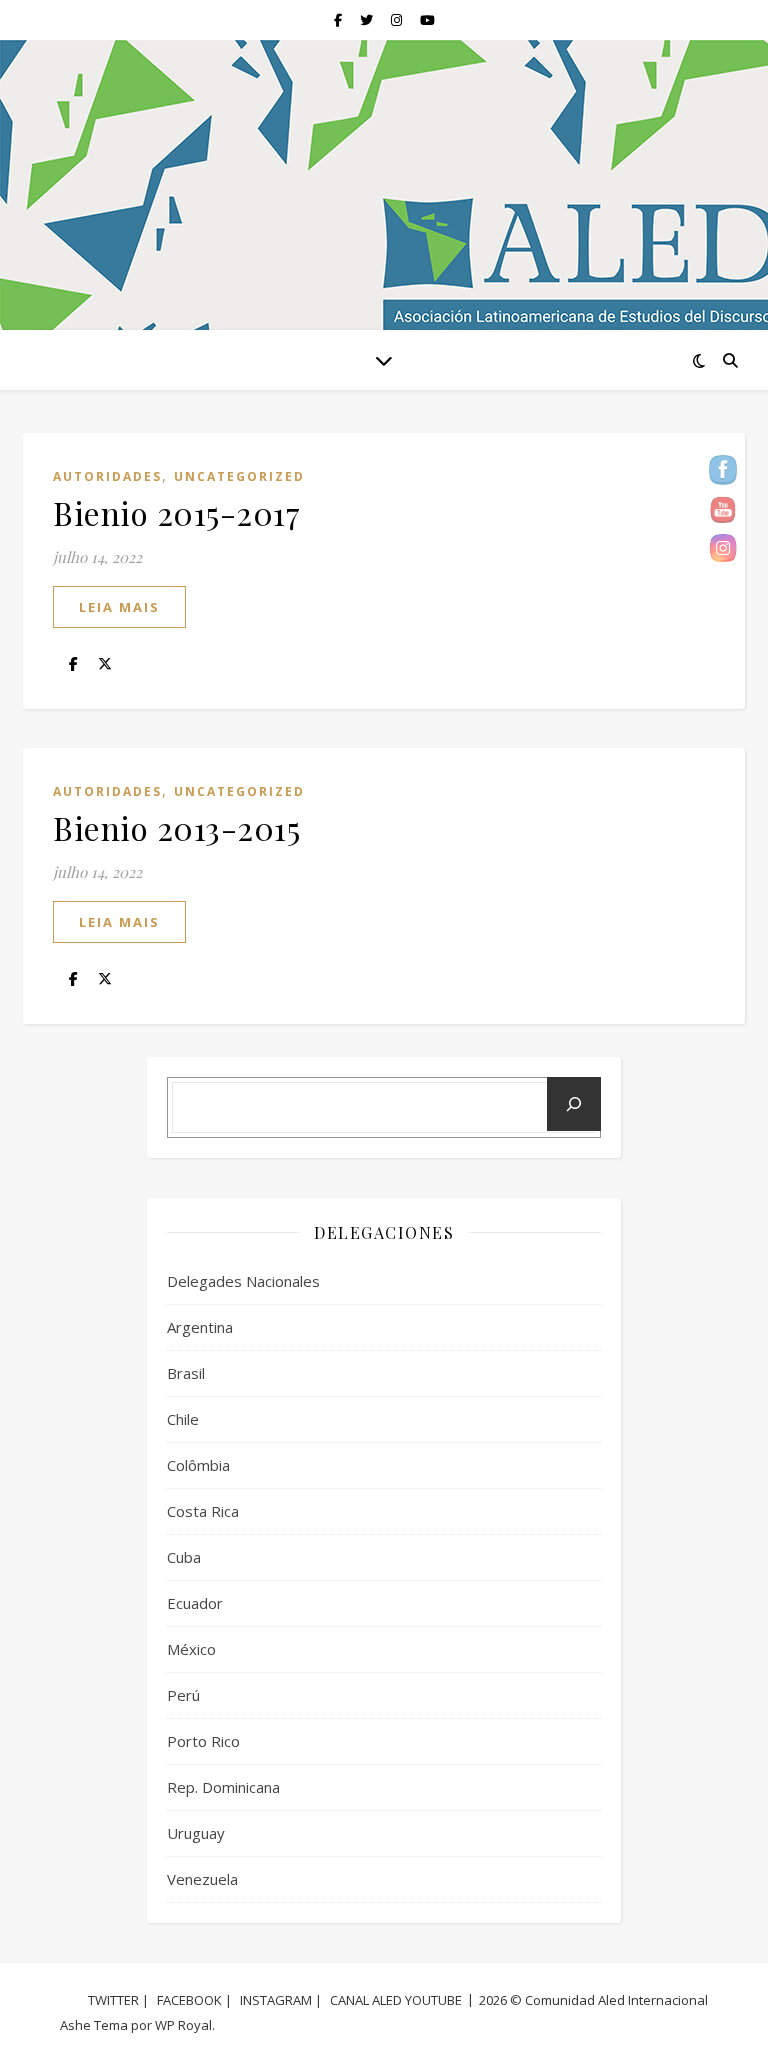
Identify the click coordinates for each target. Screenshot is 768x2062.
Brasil (186, 1373)
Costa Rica (203, 1511)
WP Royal (183, 2025)
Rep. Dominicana (223, 1787)
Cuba (184, 1557)
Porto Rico (203, 1741)
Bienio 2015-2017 (176, 512)
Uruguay (196, 1833)
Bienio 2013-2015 (176, 827)
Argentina (200, 1327)
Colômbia (198, 1465)
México (191, 1649)
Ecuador (195, 1603)
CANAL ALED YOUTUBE (396, 2000)
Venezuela (202, 1879)
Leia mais (119, 607)
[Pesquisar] (574, 1104)
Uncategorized (239, 476)
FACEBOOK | (194, 2000)
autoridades (107, 476)
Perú (183, 1695)
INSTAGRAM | (281, 2000)
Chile (183, 1419)
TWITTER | (118, 2000)
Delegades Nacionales (243, 1281)
